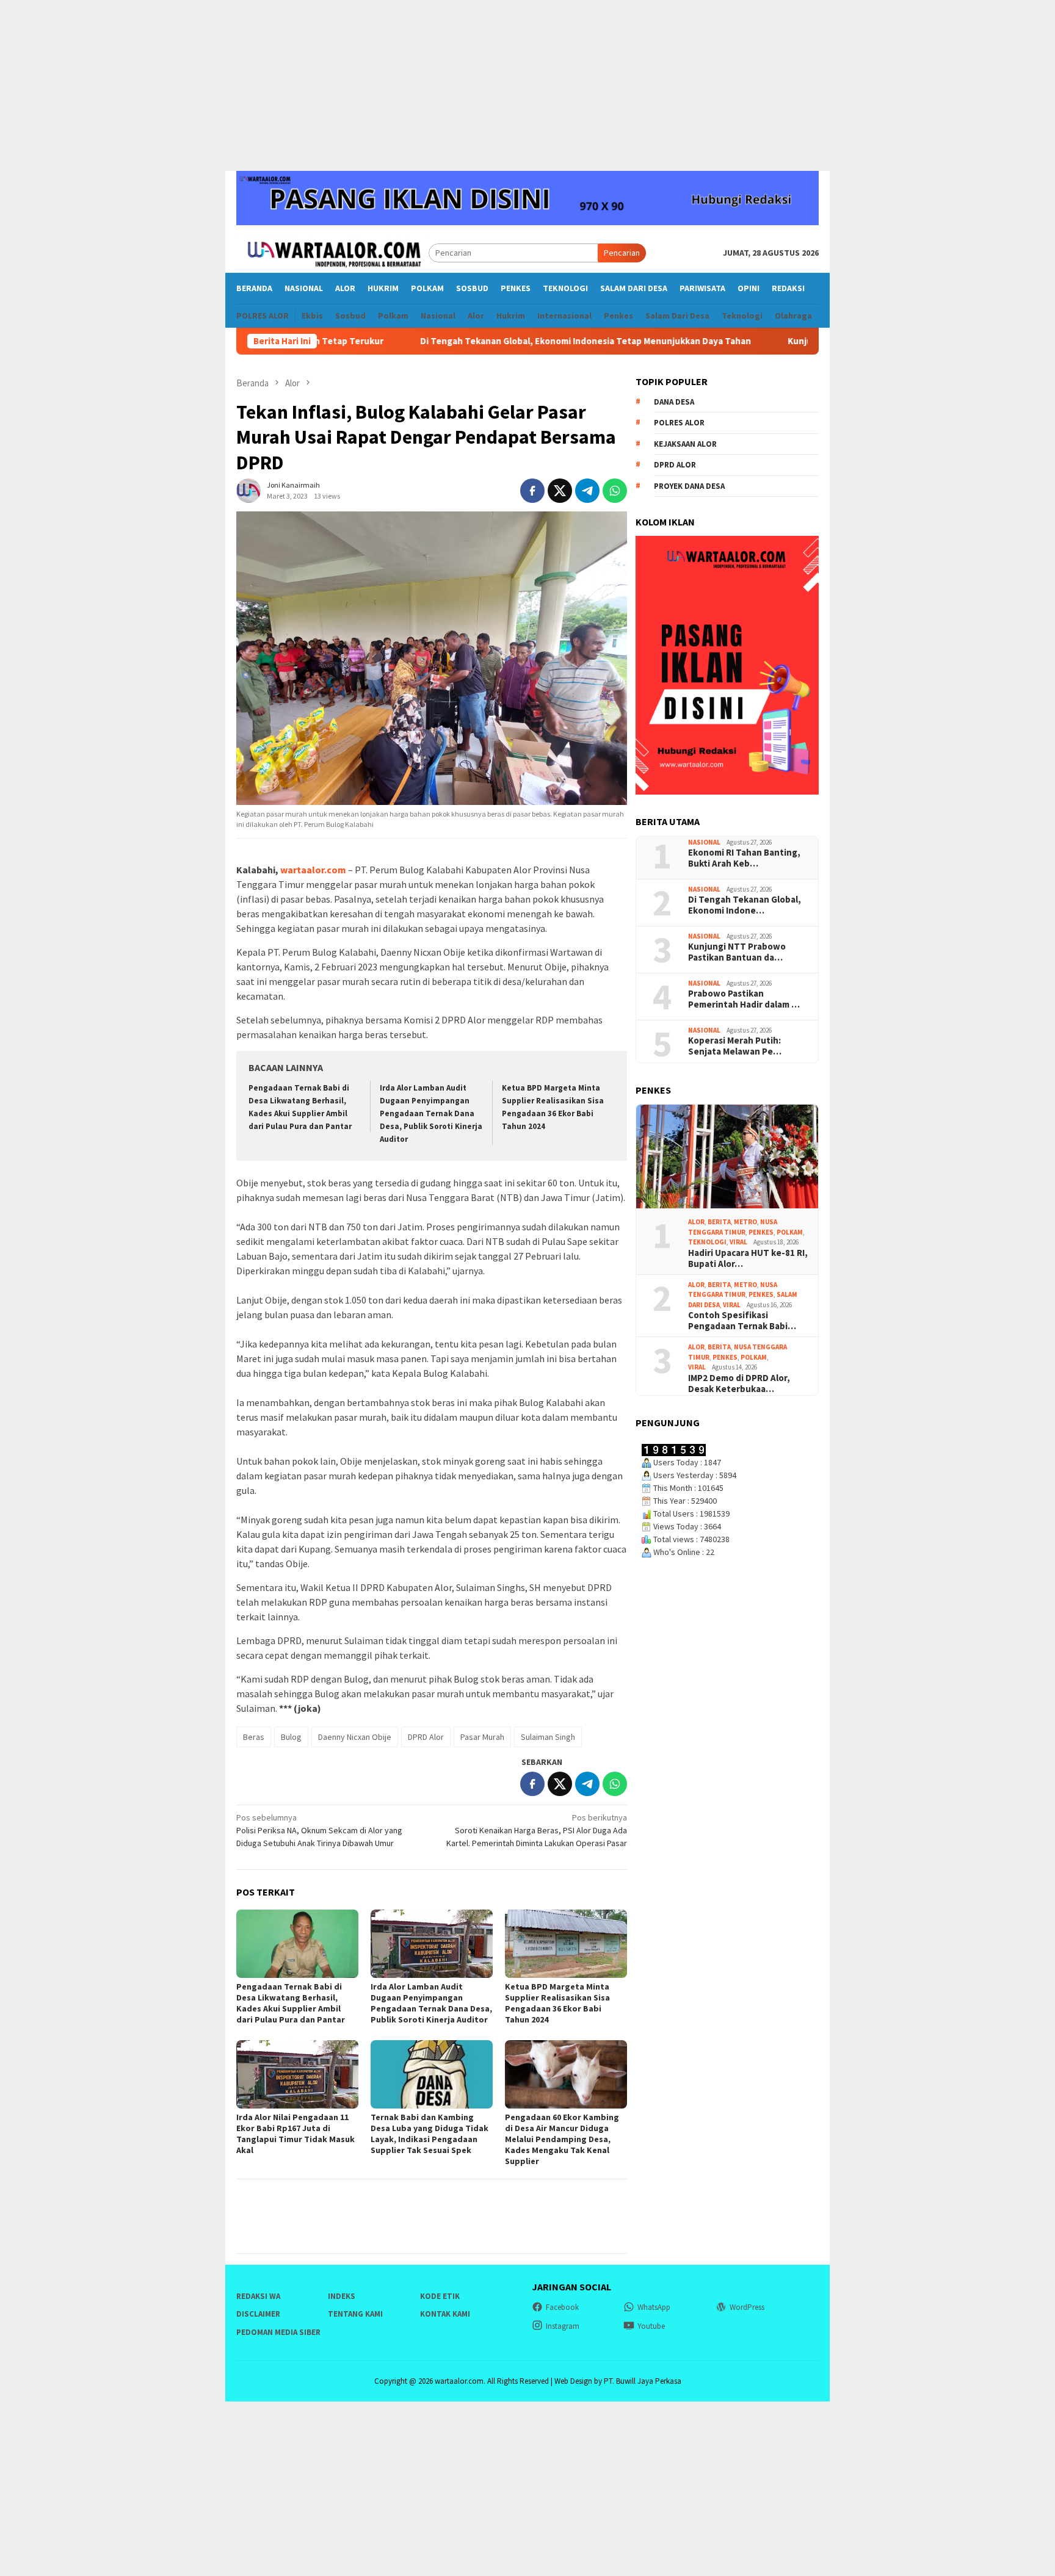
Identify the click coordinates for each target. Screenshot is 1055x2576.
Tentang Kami (355, 2314)
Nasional (704, 842)
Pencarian (622, 253)
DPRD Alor (426, 1737)
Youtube (651, 2326)
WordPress (747, 2307)
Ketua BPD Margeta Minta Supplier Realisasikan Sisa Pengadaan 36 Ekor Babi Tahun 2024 (557, 2003)
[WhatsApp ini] (615, 491)
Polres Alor (679, 423)
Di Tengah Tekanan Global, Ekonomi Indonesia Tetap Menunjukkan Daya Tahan (495, 341)
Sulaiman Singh (548, 1737)
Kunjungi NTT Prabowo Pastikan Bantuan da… (737, 952)
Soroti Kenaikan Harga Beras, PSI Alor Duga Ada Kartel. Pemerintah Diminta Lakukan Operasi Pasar (537, 1830)
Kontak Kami (445, 2314)
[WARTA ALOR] (332, 252)
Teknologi (707, 1242)
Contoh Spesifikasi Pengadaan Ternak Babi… (742, 1321)
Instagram (563, 2326)
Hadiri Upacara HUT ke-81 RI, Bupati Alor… (748, 1258)
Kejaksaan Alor (685, 444)
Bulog (291, 1737)
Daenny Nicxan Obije (355, 1737)
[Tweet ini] (560, 491)
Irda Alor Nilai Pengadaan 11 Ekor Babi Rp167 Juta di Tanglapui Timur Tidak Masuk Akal (295, 2134)
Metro (745, 1222)
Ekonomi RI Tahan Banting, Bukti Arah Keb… (744, 858)
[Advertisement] (527, 85)
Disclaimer (258, 2314)
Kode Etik (440, 2296)
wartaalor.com (313, 870)
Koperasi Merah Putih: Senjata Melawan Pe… (735, 1046)
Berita (719, 1222)
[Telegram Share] (587, 491)
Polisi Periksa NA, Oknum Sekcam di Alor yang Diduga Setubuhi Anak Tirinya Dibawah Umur (319, 1830)
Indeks (342, 2296)
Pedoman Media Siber (278, 2332)
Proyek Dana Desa (689, 486)
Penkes (761, 1232)
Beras (254, 1737)
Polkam (790, 1232)
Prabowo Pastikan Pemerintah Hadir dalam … (744, 999)
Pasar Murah (482, 1737)
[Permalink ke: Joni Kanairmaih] (248, 490)
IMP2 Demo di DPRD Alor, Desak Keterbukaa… (739, 1384)
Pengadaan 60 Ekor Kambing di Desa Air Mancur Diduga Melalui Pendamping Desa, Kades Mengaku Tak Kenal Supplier (562, 2139)
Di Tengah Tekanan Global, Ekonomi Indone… (745, 905)
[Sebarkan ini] (532, 491)
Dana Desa (674, 402)
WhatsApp (654, 2307)
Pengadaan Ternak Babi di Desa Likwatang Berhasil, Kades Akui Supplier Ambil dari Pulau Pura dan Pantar (291, 2003)
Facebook (562, 2307)
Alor (696, 1222)
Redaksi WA (258, 2296)
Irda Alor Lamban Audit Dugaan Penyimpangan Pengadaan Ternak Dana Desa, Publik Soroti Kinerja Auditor (431, 1113)
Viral (738, 1242)
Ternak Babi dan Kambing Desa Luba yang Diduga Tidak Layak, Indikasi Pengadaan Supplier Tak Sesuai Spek (430, 2134)
